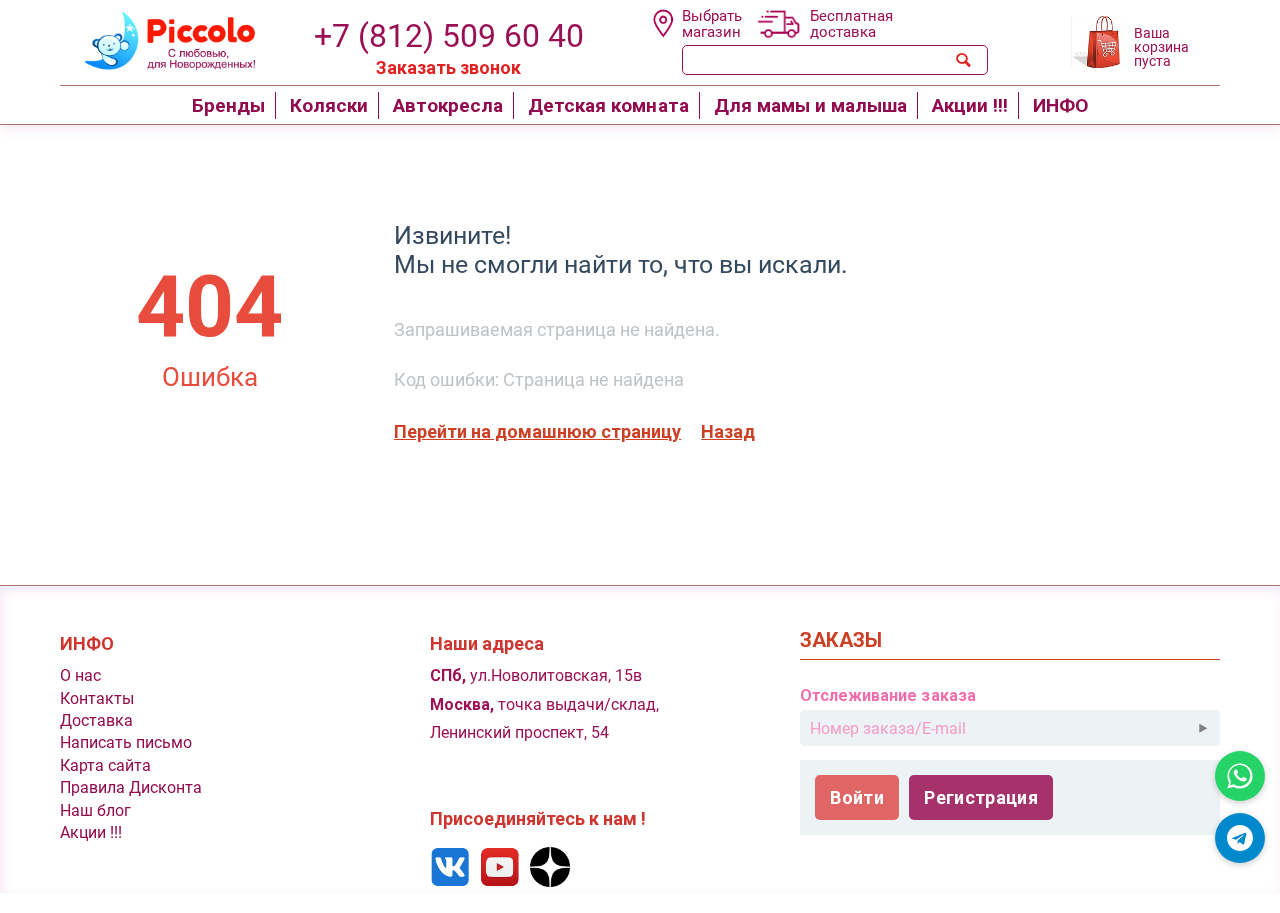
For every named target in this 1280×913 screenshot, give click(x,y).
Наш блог (95, 810)
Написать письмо (126, 742)
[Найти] (964, 60)
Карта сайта (105, 765)
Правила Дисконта (131, 787)
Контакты (97, 698)
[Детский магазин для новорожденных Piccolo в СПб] (157, 38)
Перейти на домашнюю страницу (537, 431)
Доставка (96, 720)
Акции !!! (91, 832)
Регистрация (981, 797)
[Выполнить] (1203, 728)
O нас (80, 675)
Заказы (841, 640)
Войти (857, 797)
